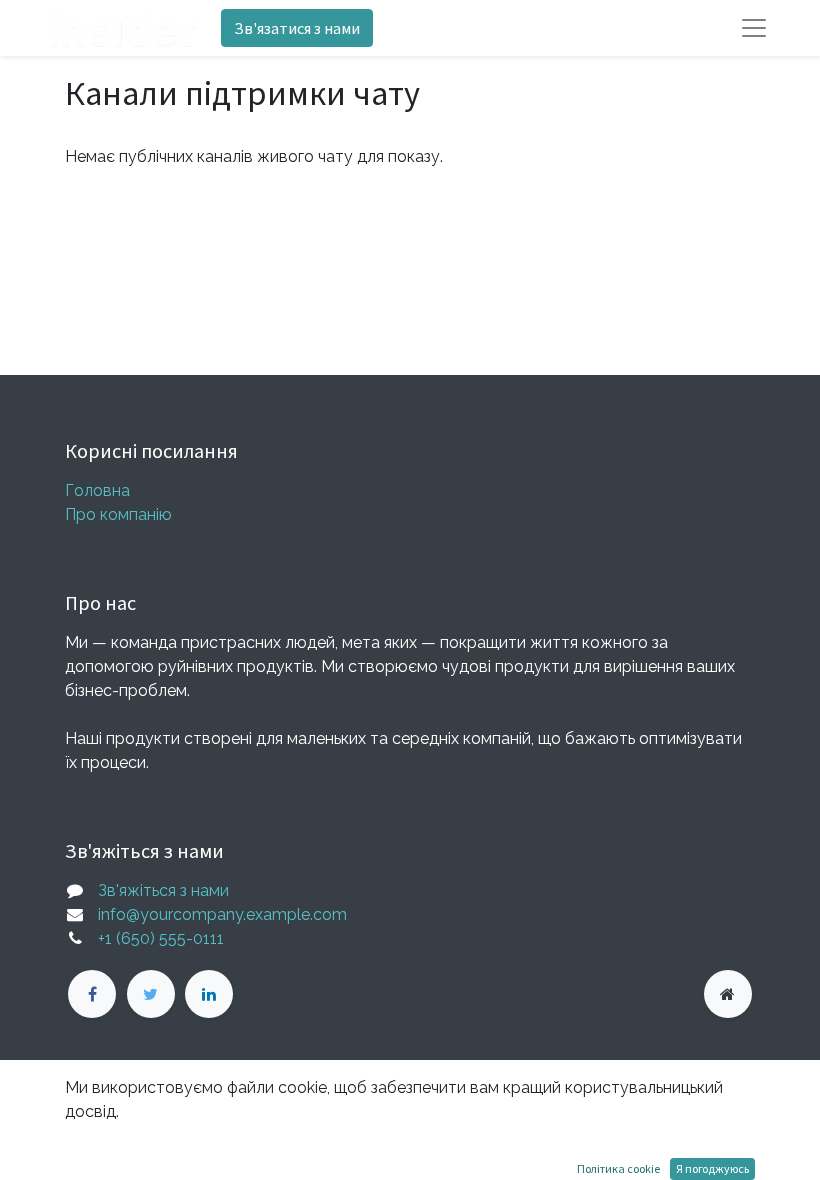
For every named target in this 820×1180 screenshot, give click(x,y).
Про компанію (118, 514)
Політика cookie (618, 1168)
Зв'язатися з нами (297, 28)
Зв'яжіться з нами (163, 890)
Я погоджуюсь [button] (712, 1168)
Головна (97, 490)
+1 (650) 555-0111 (161, 938)
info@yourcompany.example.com (222, 914)
